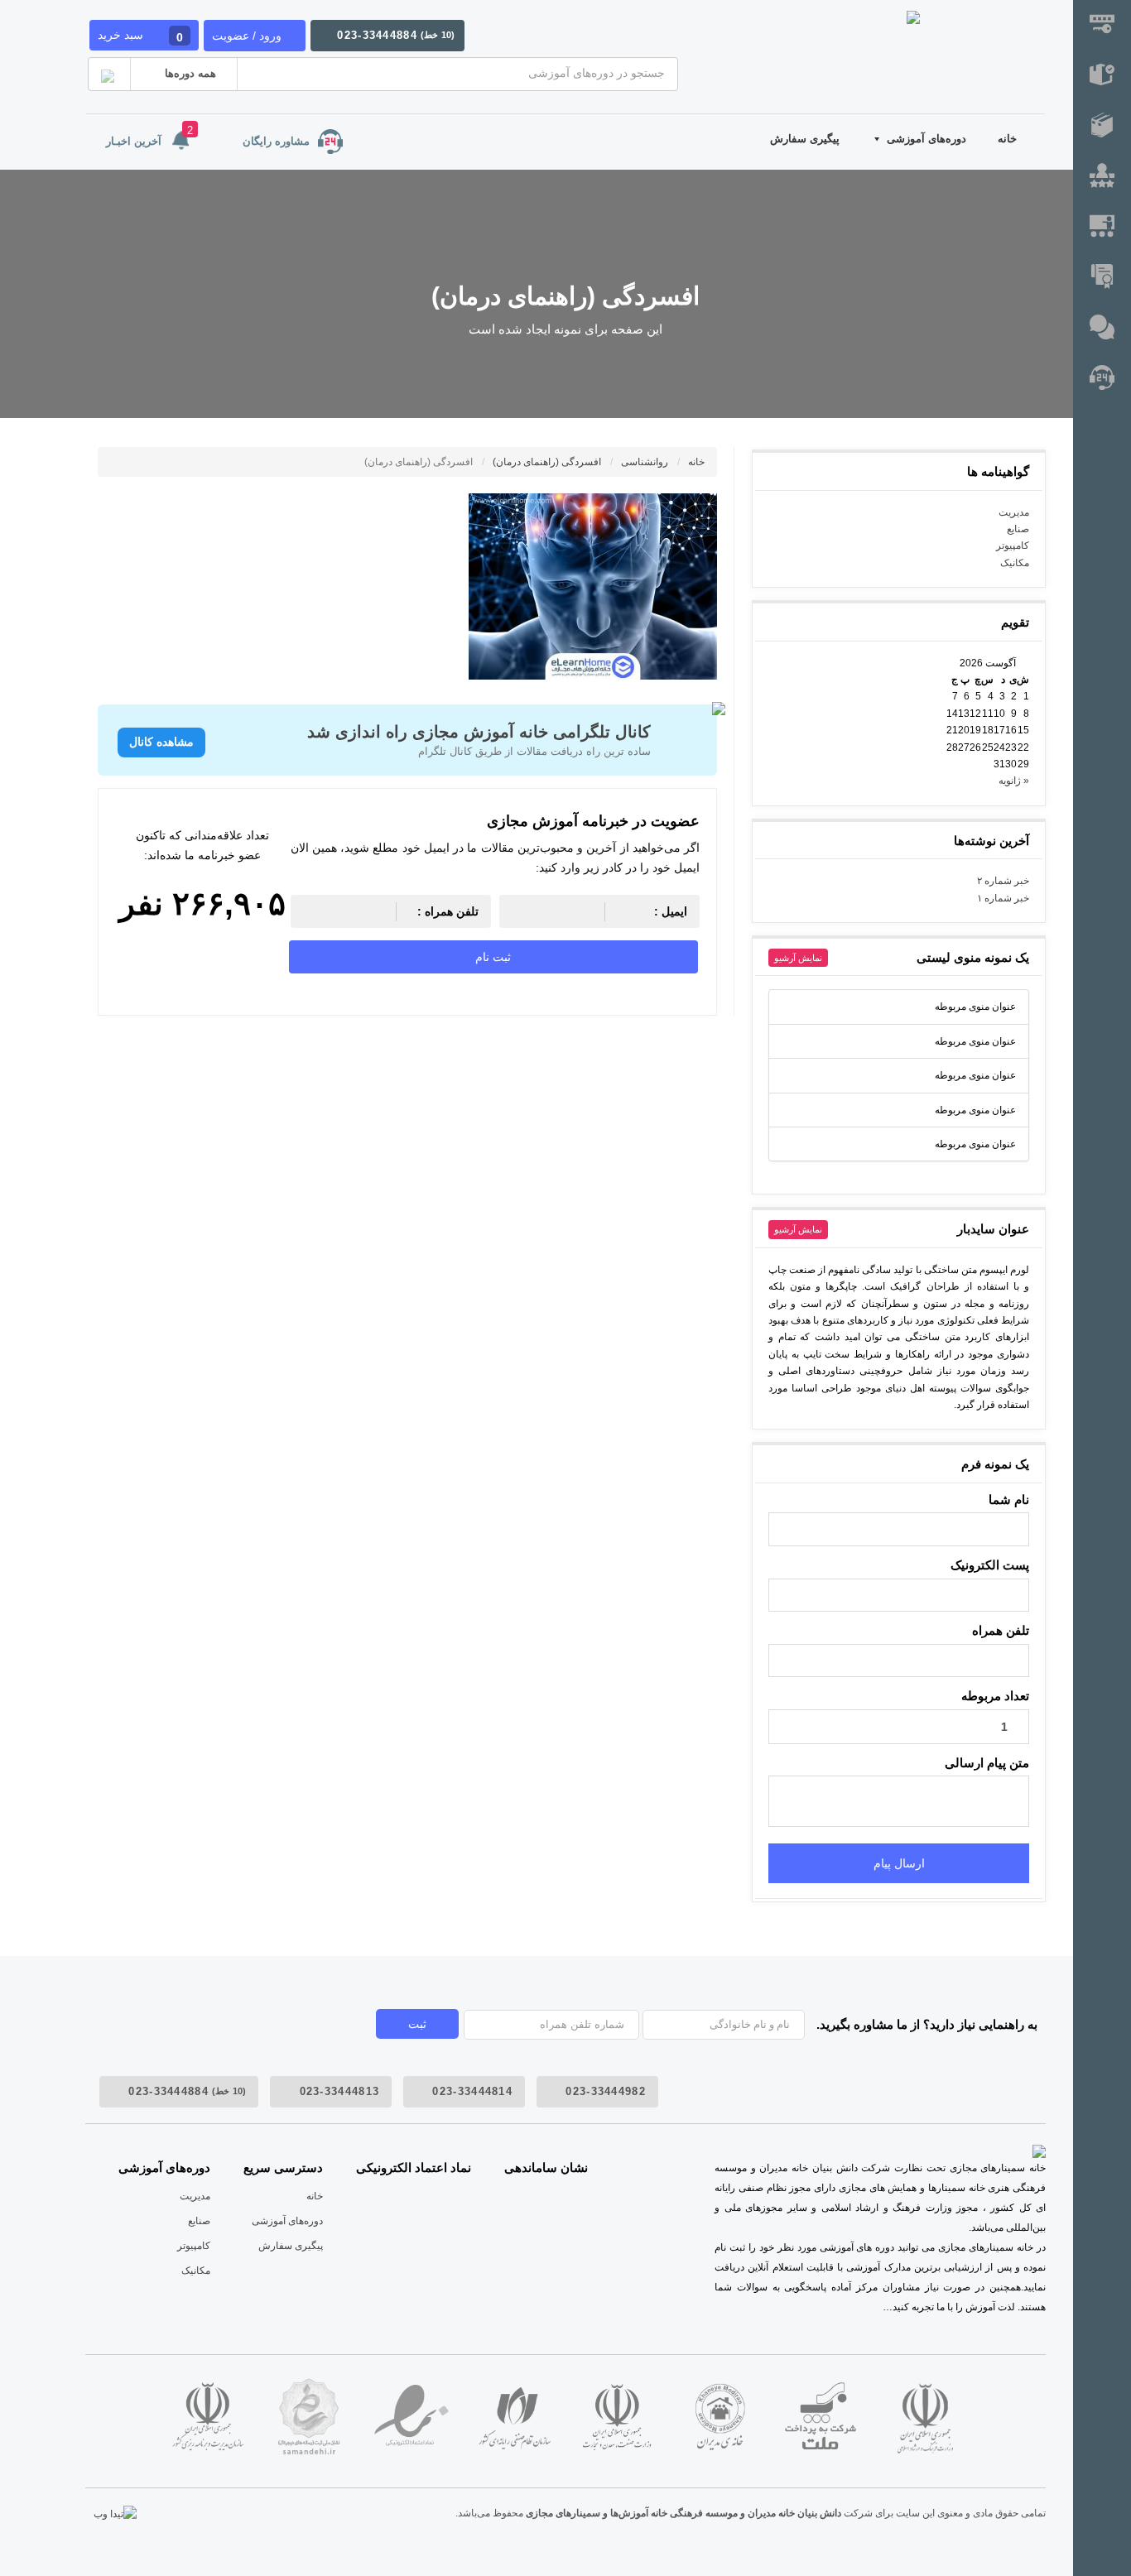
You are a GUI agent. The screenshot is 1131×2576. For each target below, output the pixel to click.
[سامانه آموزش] (1102, 126)
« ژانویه (1014, 781)
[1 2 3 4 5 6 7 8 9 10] (899, 1727)
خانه (1007, 139)
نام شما (1009, 1500)
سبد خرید (140, 36)
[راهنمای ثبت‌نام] (1102, 25)
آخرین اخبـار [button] (149, 136)
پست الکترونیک (990, 1565)
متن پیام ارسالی (987, 1763)
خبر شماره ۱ (1003, 898)
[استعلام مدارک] (1102, 278)
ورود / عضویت (247, 36)
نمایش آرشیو (798, 958)
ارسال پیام (899, 1863)
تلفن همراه (1001, 1631)
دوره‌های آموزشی (926, 139)
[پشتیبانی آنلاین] (1102, 328)
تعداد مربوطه (995, 1696)
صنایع (1018, 529)
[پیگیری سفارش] (1102, 76)
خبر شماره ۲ (1003, 881)
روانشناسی (646, 462)
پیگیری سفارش (805, 139)
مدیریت (1014, 512)
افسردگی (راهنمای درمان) (548, 462)
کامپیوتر (1013, 545)
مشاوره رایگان (276, 141)
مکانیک (1015, 563)
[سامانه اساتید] (1102, 227)
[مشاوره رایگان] (1102, 379)
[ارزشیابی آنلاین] (1102, 177)
